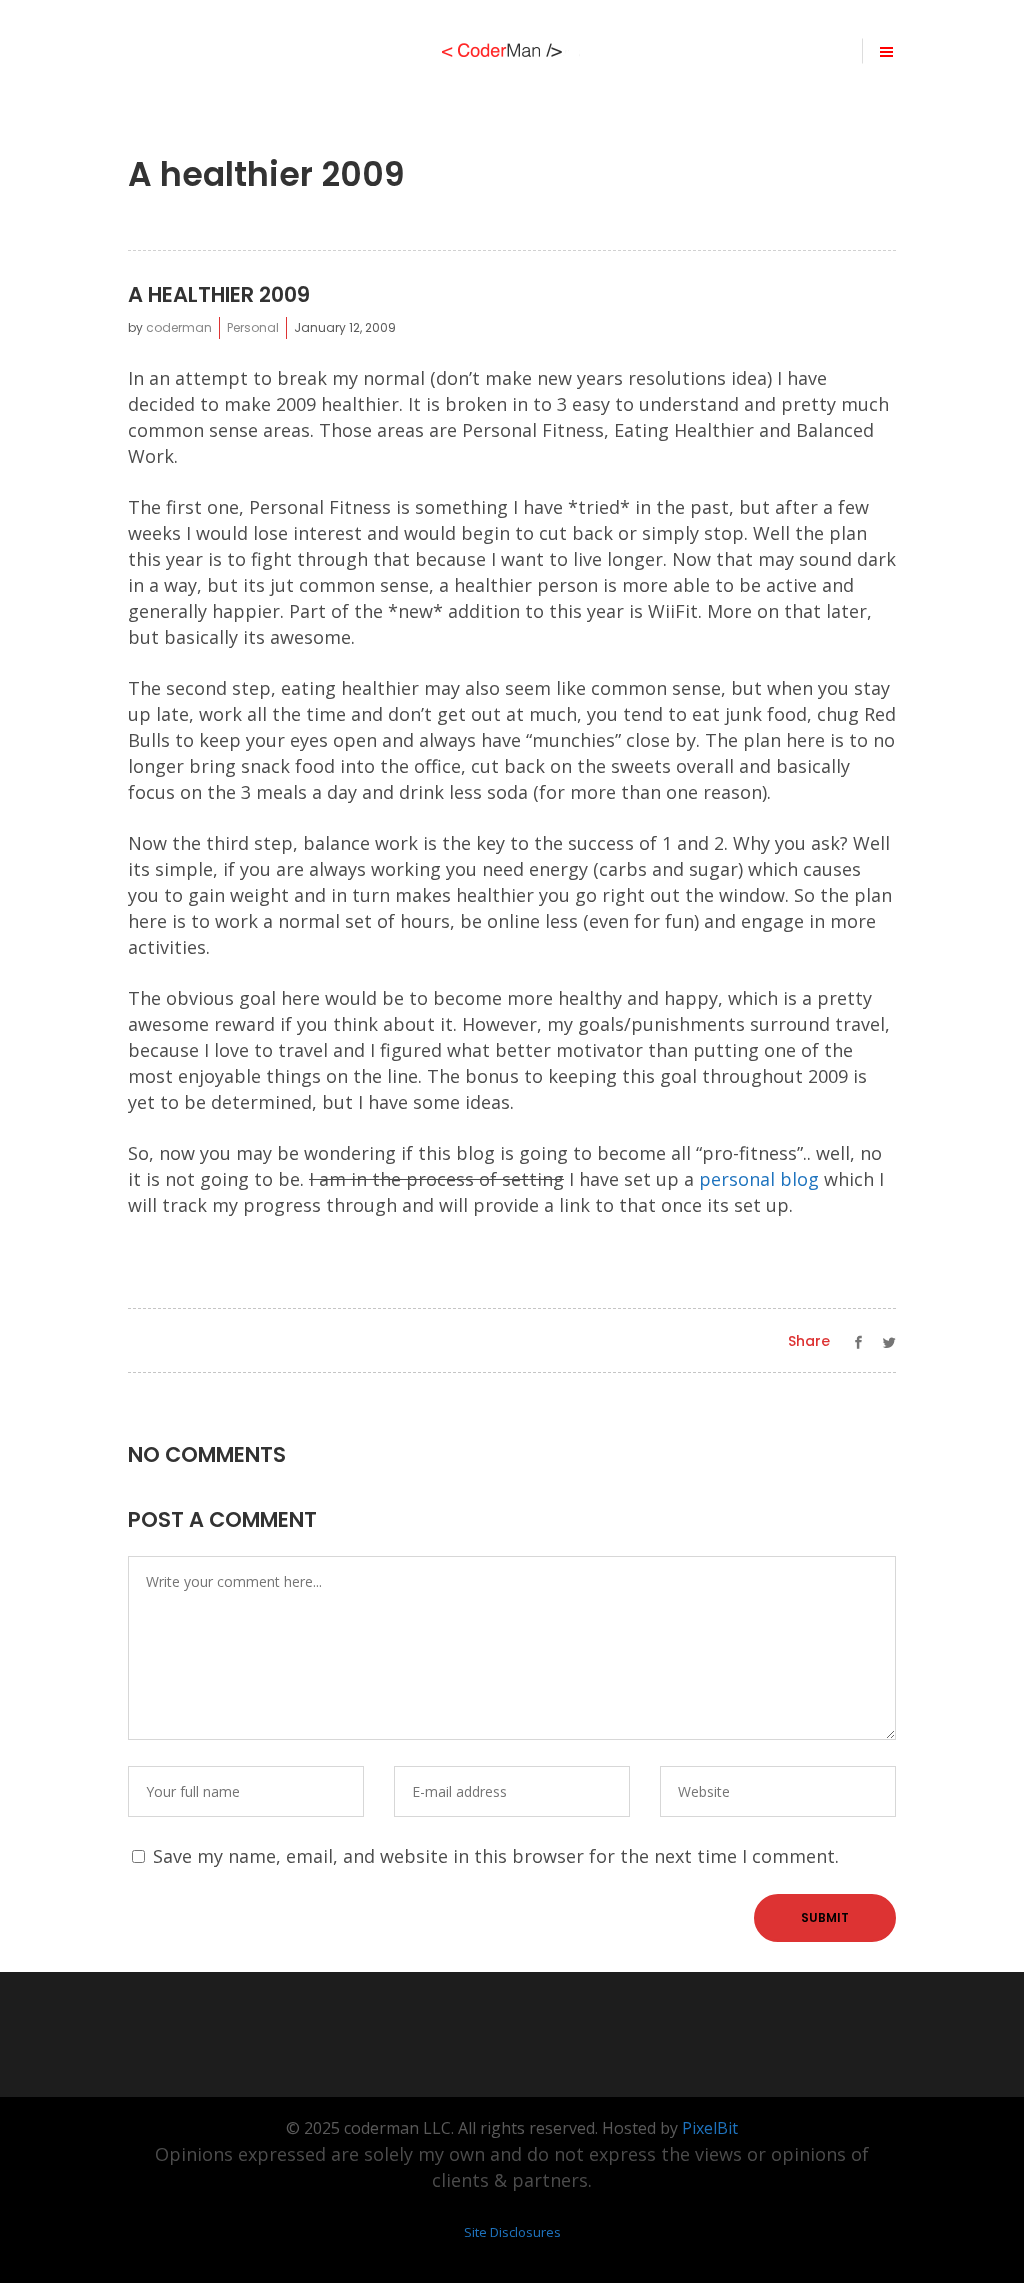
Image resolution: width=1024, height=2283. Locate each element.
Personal (253, 327)
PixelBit (710, 2128)
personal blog (759, 1179)
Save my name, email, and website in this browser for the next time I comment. (496, 1856)
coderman (179, 327)
